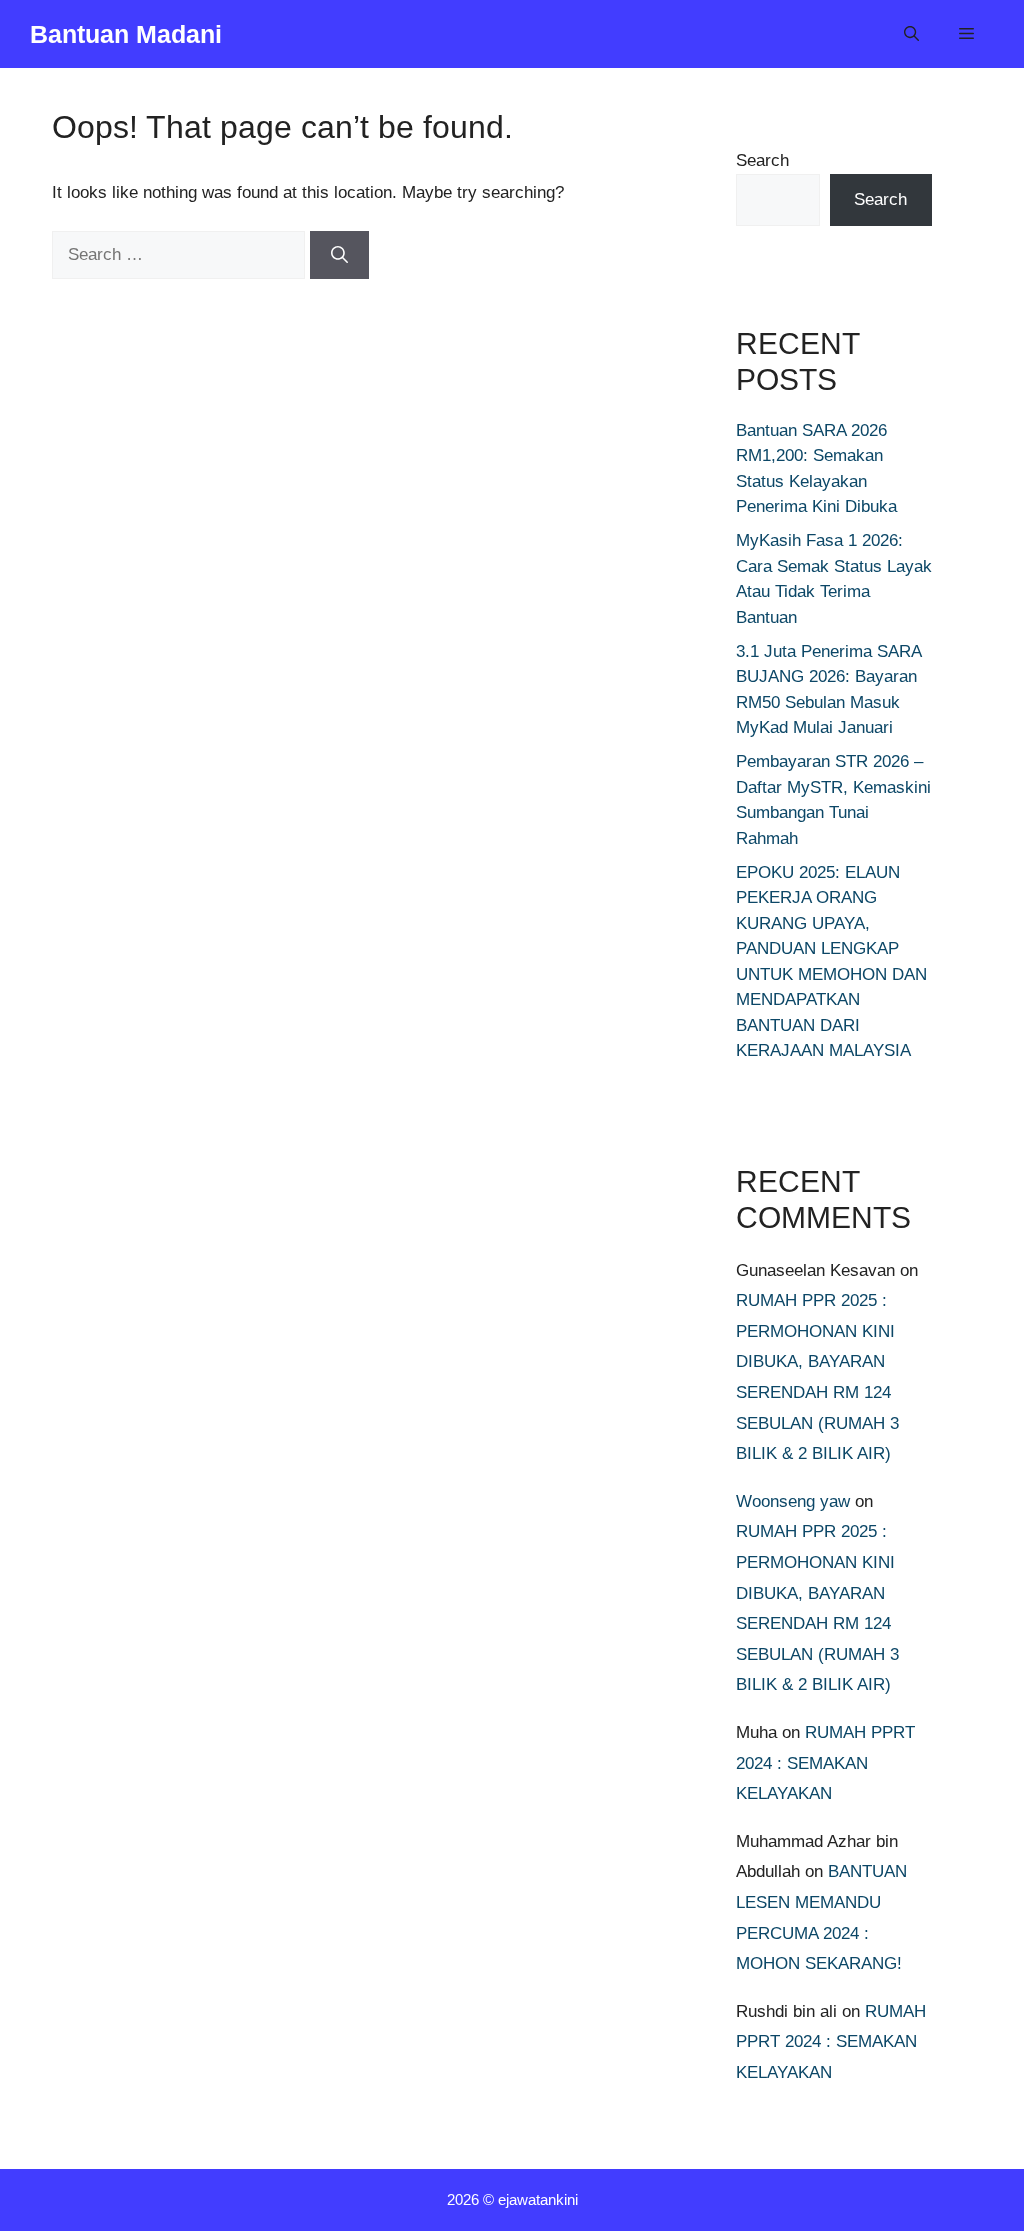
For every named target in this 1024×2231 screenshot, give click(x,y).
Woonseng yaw (793, 1501)
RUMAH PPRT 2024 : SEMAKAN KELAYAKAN (825, 1763)
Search (762, 160)
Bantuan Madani (126, 34)
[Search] (339, 255)
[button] (911, 34)
